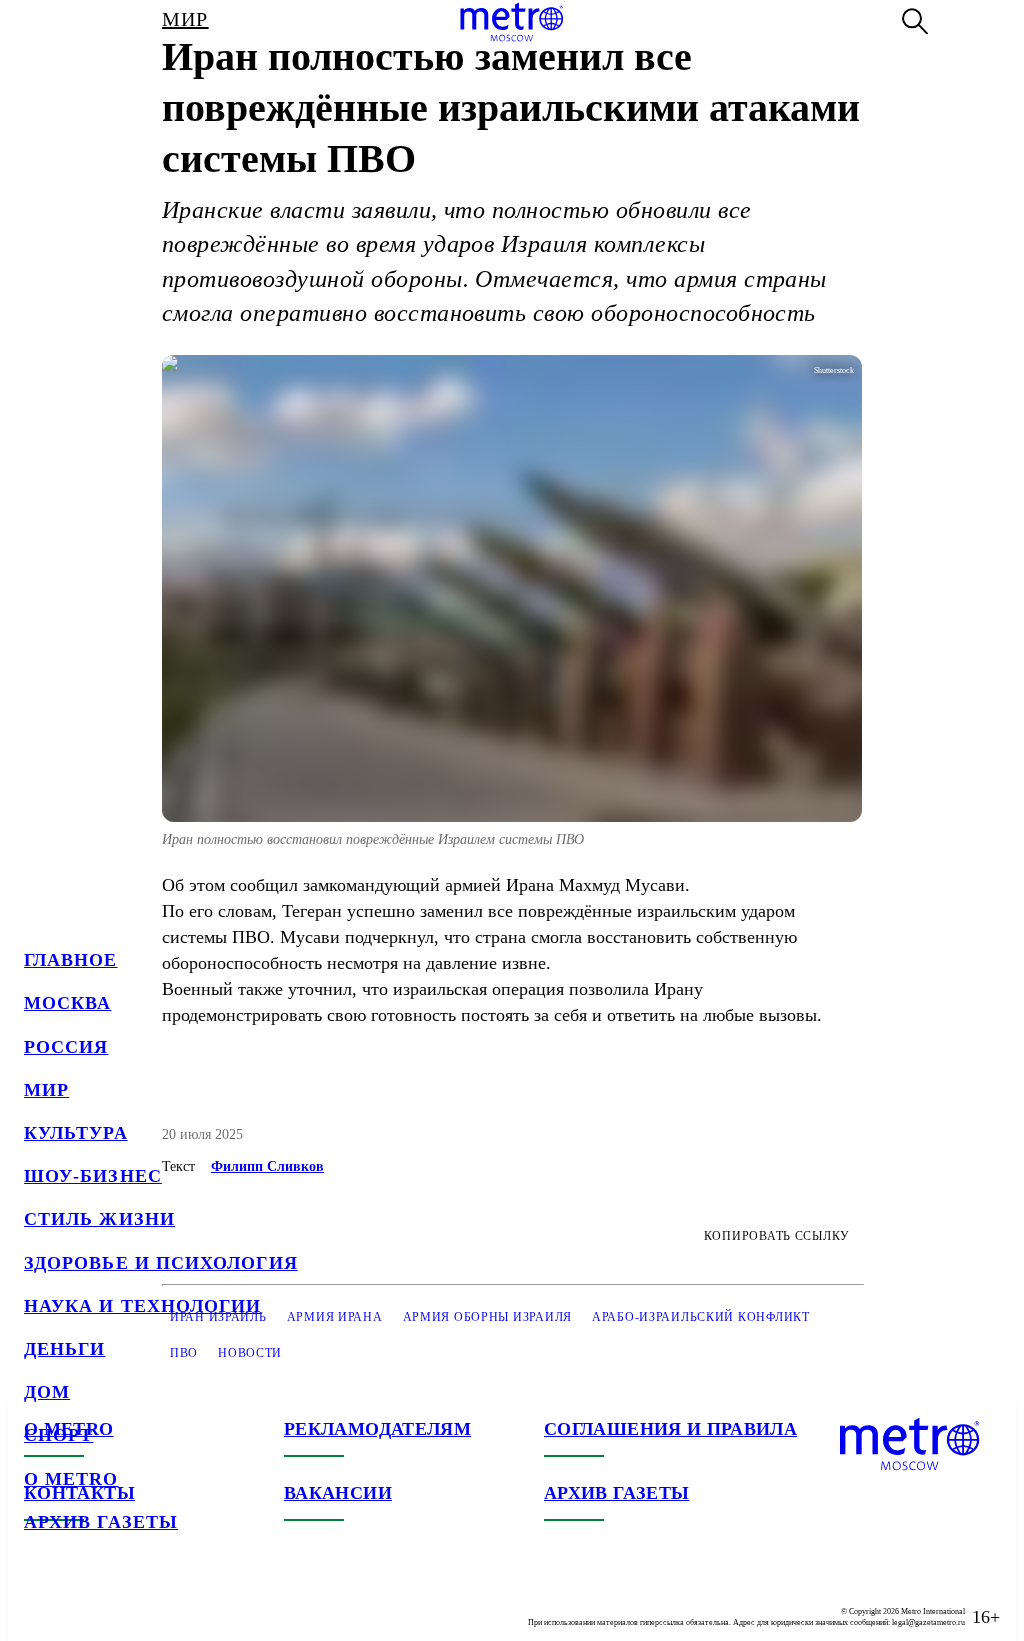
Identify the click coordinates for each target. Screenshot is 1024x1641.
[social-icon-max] (160, 1601)
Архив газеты (101, 1522)
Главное (71, 960)
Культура (76, 1133)
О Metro (71, 1479)
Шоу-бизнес (93, 1176)
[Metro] (511, 22)
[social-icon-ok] (120, 1601)
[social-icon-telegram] (80, 1601)
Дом (47, 1392)
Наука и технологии (142, 1306)
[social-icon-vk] (40, 1601)
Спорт (58, 1435)
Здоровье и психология (161, 1263)
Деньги (64, 1349)
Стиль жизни (99, 1219)
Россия (66, 1047)
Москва (67, 1003)
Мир (46, 1090)
